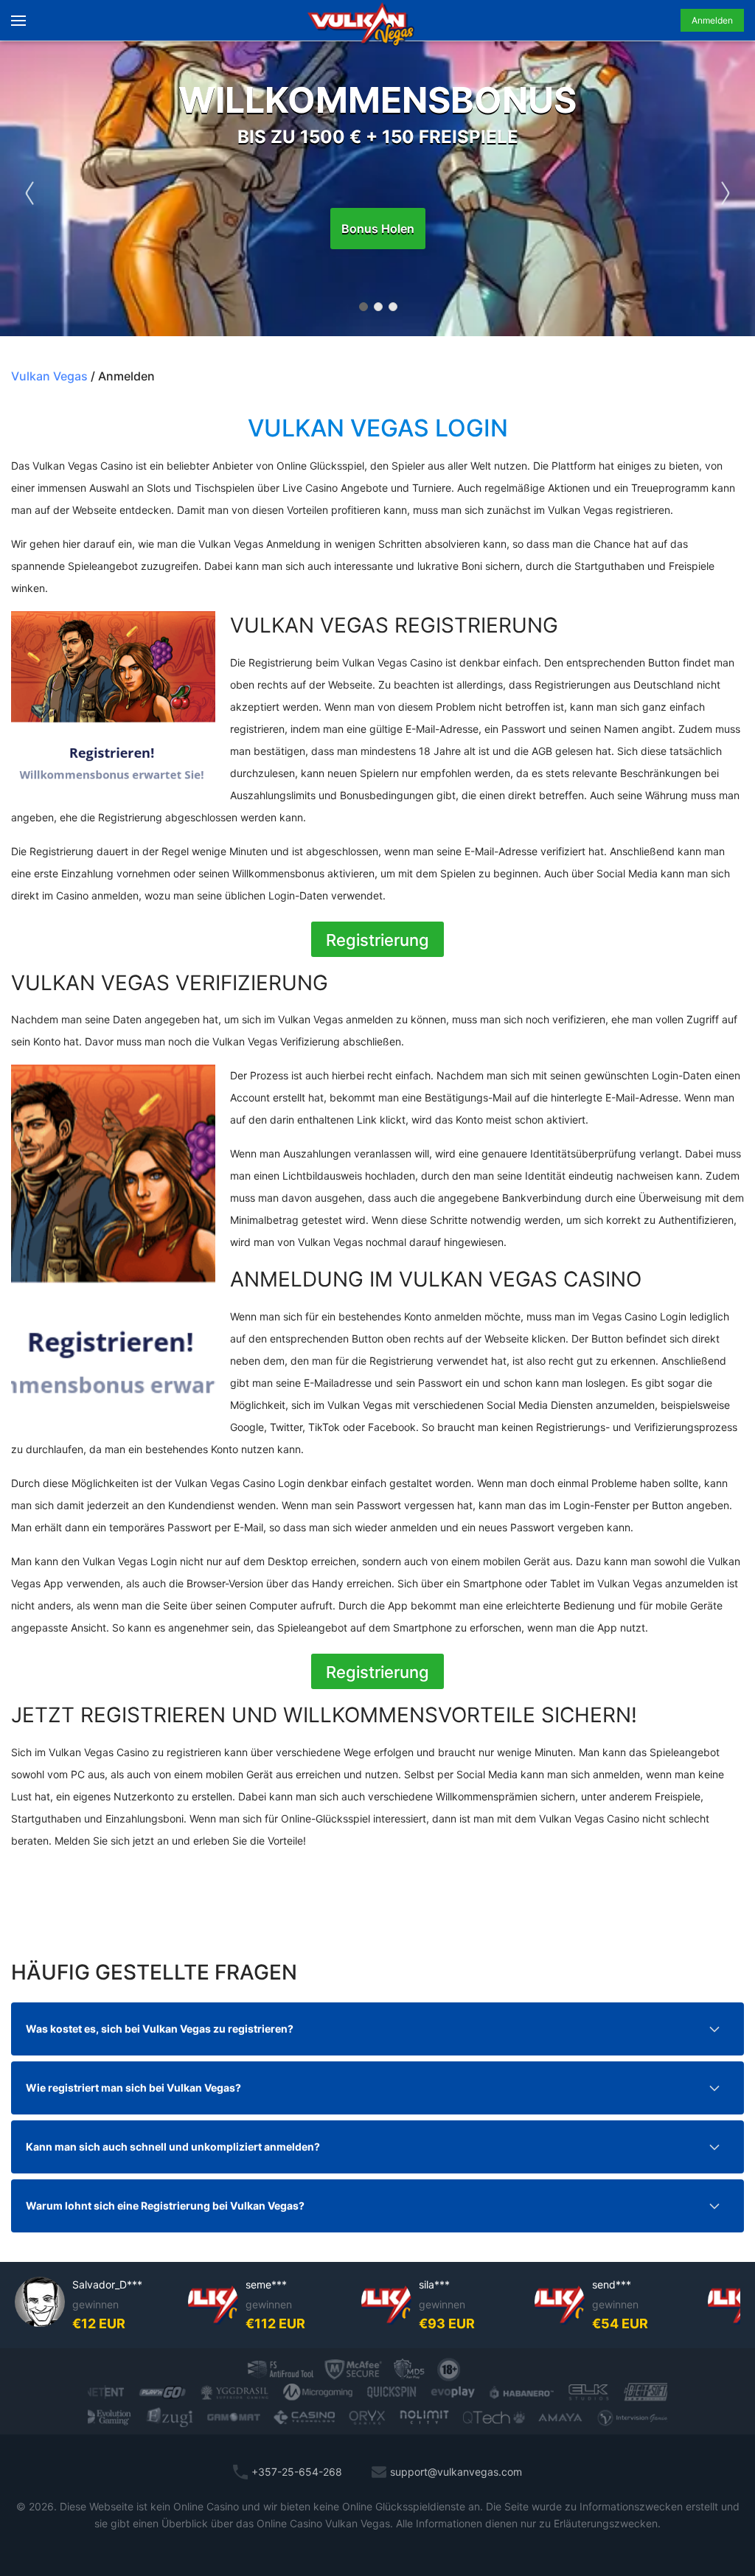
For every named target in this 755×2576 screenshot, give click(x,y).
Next (726, 189)
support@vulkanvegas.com (456, 2472)
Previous (29, 189)
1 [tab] (363, 306)
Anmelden (712, 20)
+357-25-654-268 (297, 2472)
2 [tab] (377, 306)
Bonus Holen (378, 229)
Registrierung (377, 940)
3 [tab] (392, 306)
